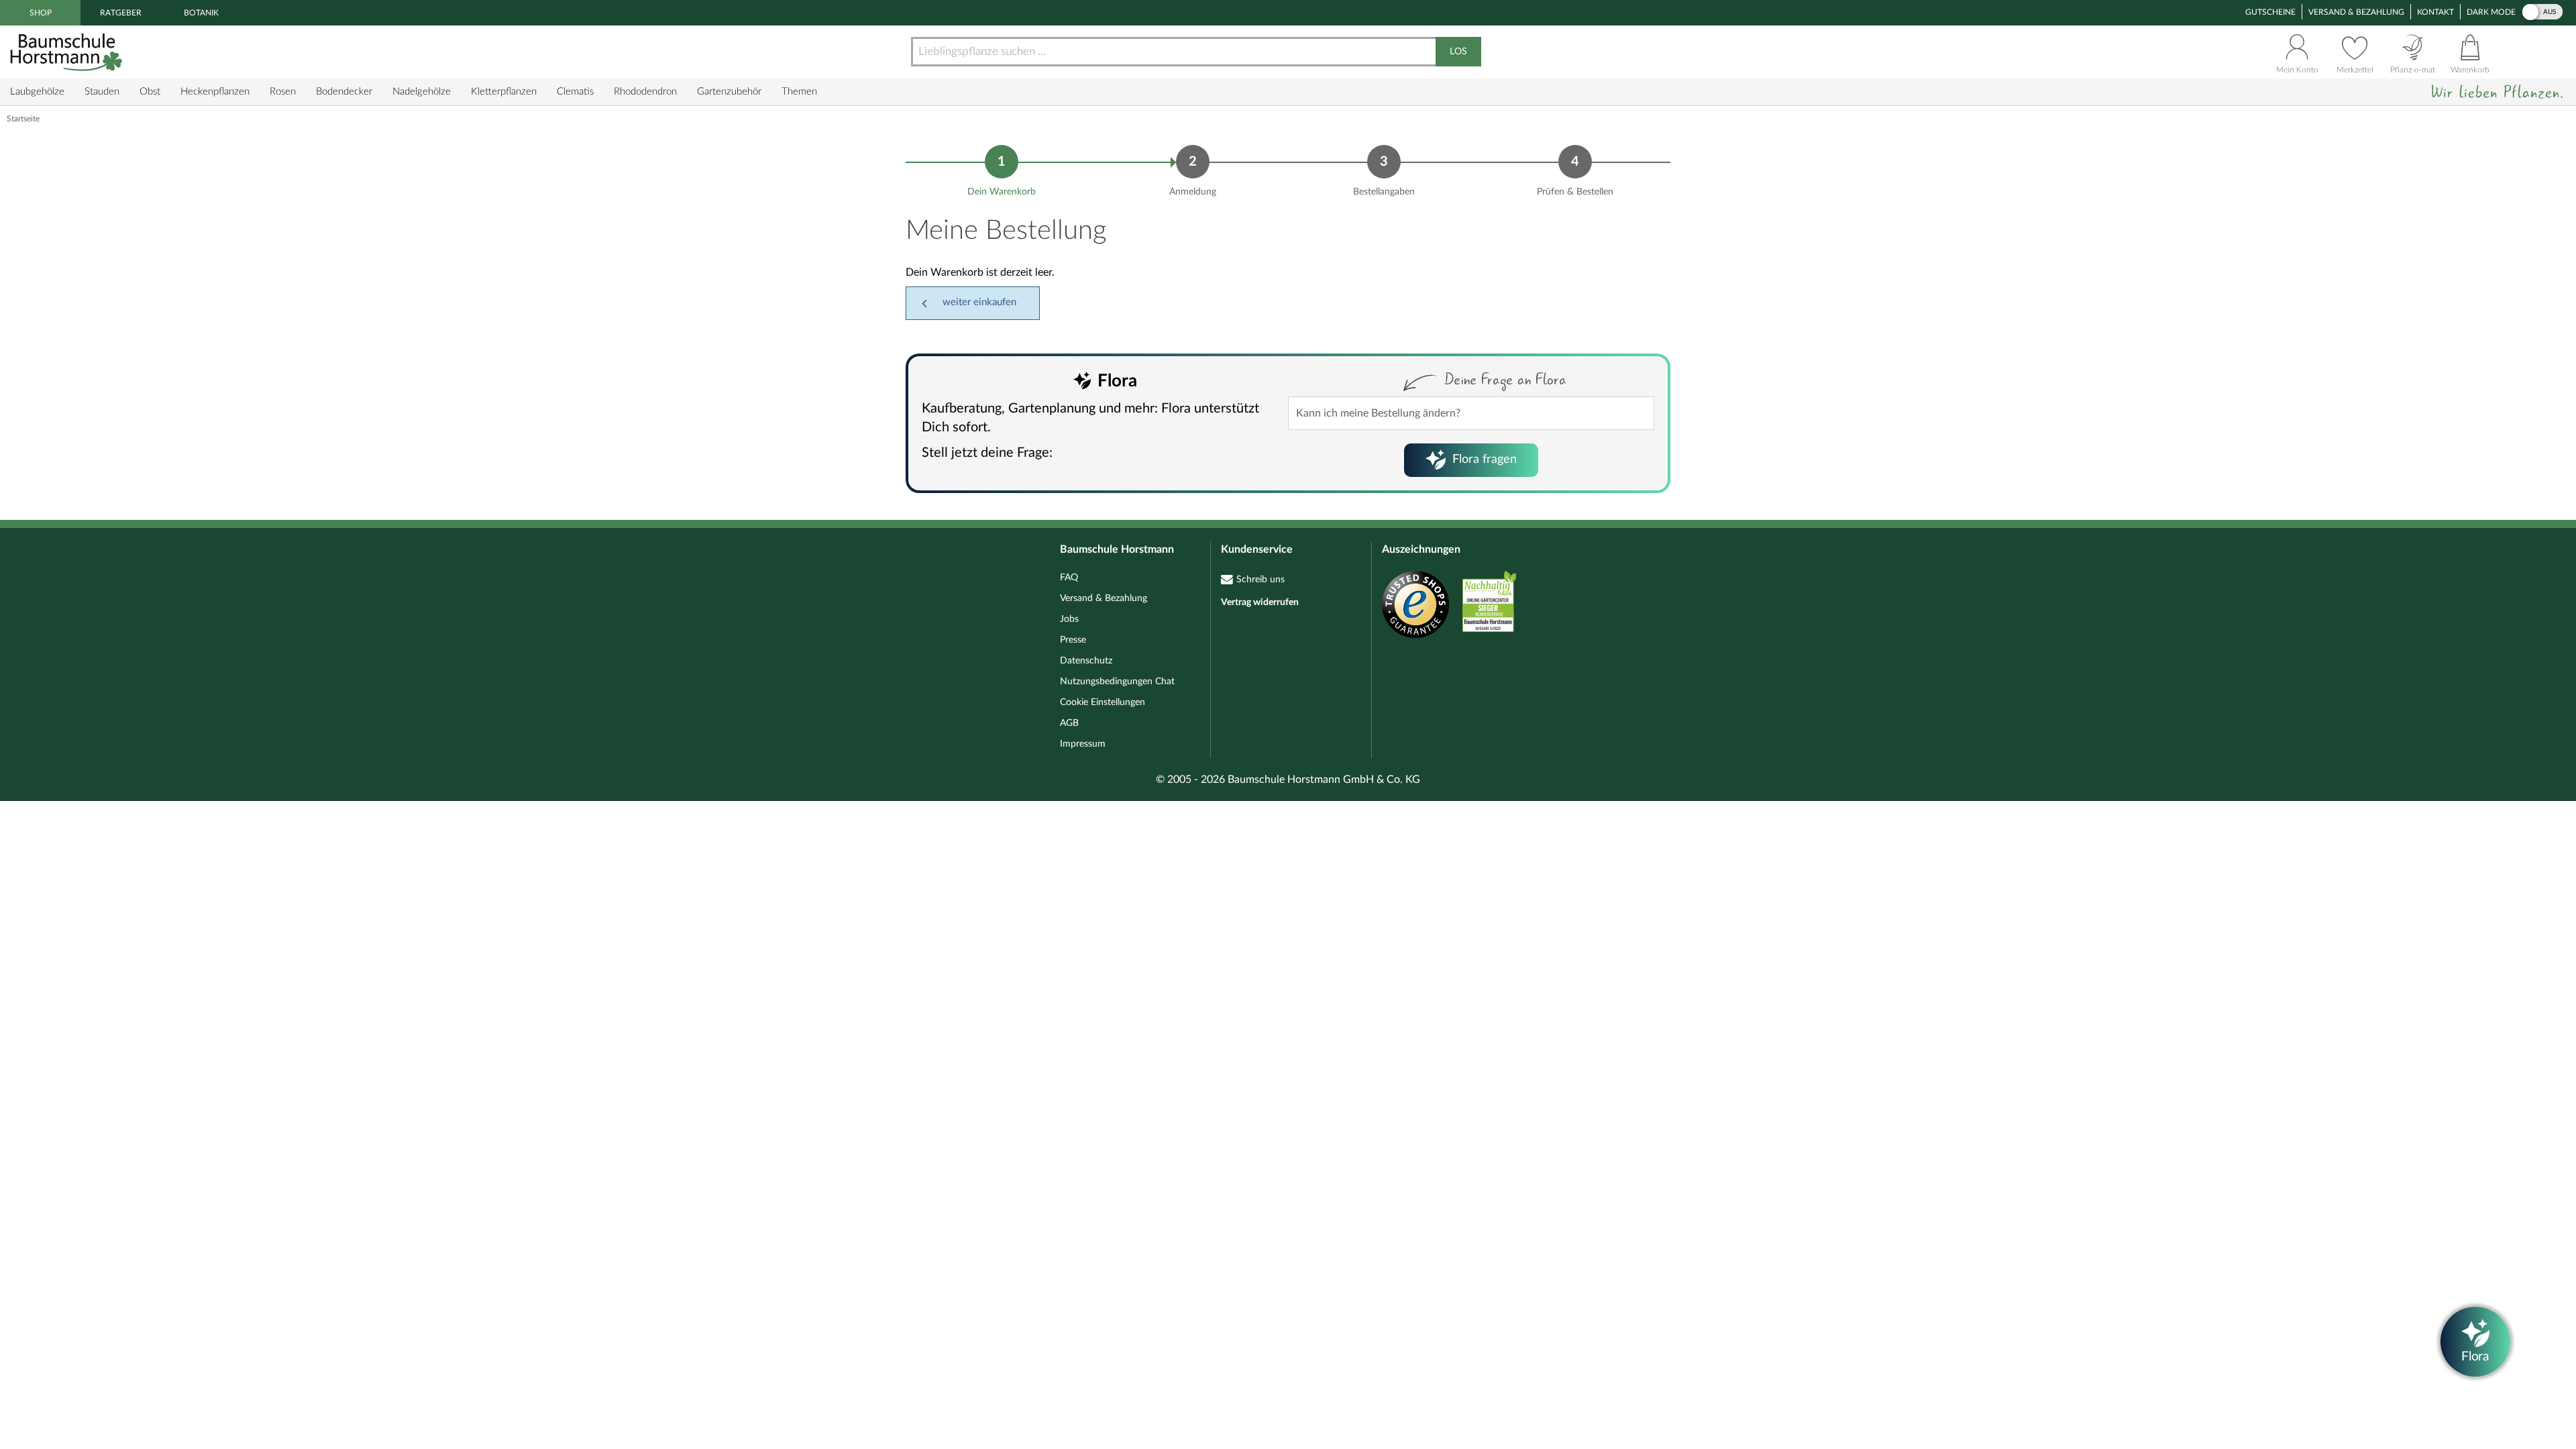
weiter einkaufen (979, 302)
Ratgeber (121, 13)
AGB (1069, 723)
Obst (150, 92)
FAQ (1069, 578)
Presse (1073, 640)
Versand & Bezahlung (2356, 12)
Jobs (1069, 619)
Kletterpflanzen (504, 92)
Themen (799, 92)
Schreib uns (1260, 580)
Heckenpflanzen (215, 92)
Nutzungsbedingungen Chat (1117, 682)
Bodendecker (344, 92)
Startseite (23, 119)
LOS (1458, 52)
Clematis (575, 92)
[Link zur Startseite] (68, 52)
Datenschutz (1086, 661)
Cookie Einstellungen (1103, 702)
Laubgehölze (37, 92)
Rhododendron (645, 92)
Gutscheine (2270, 12)
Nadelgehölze (422, 92)
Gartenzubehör (729, 92)
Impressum (1083, 744)
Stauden (102, 92)
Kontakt (2435, 12)
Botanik (201, 13)
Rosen (283, 92)
